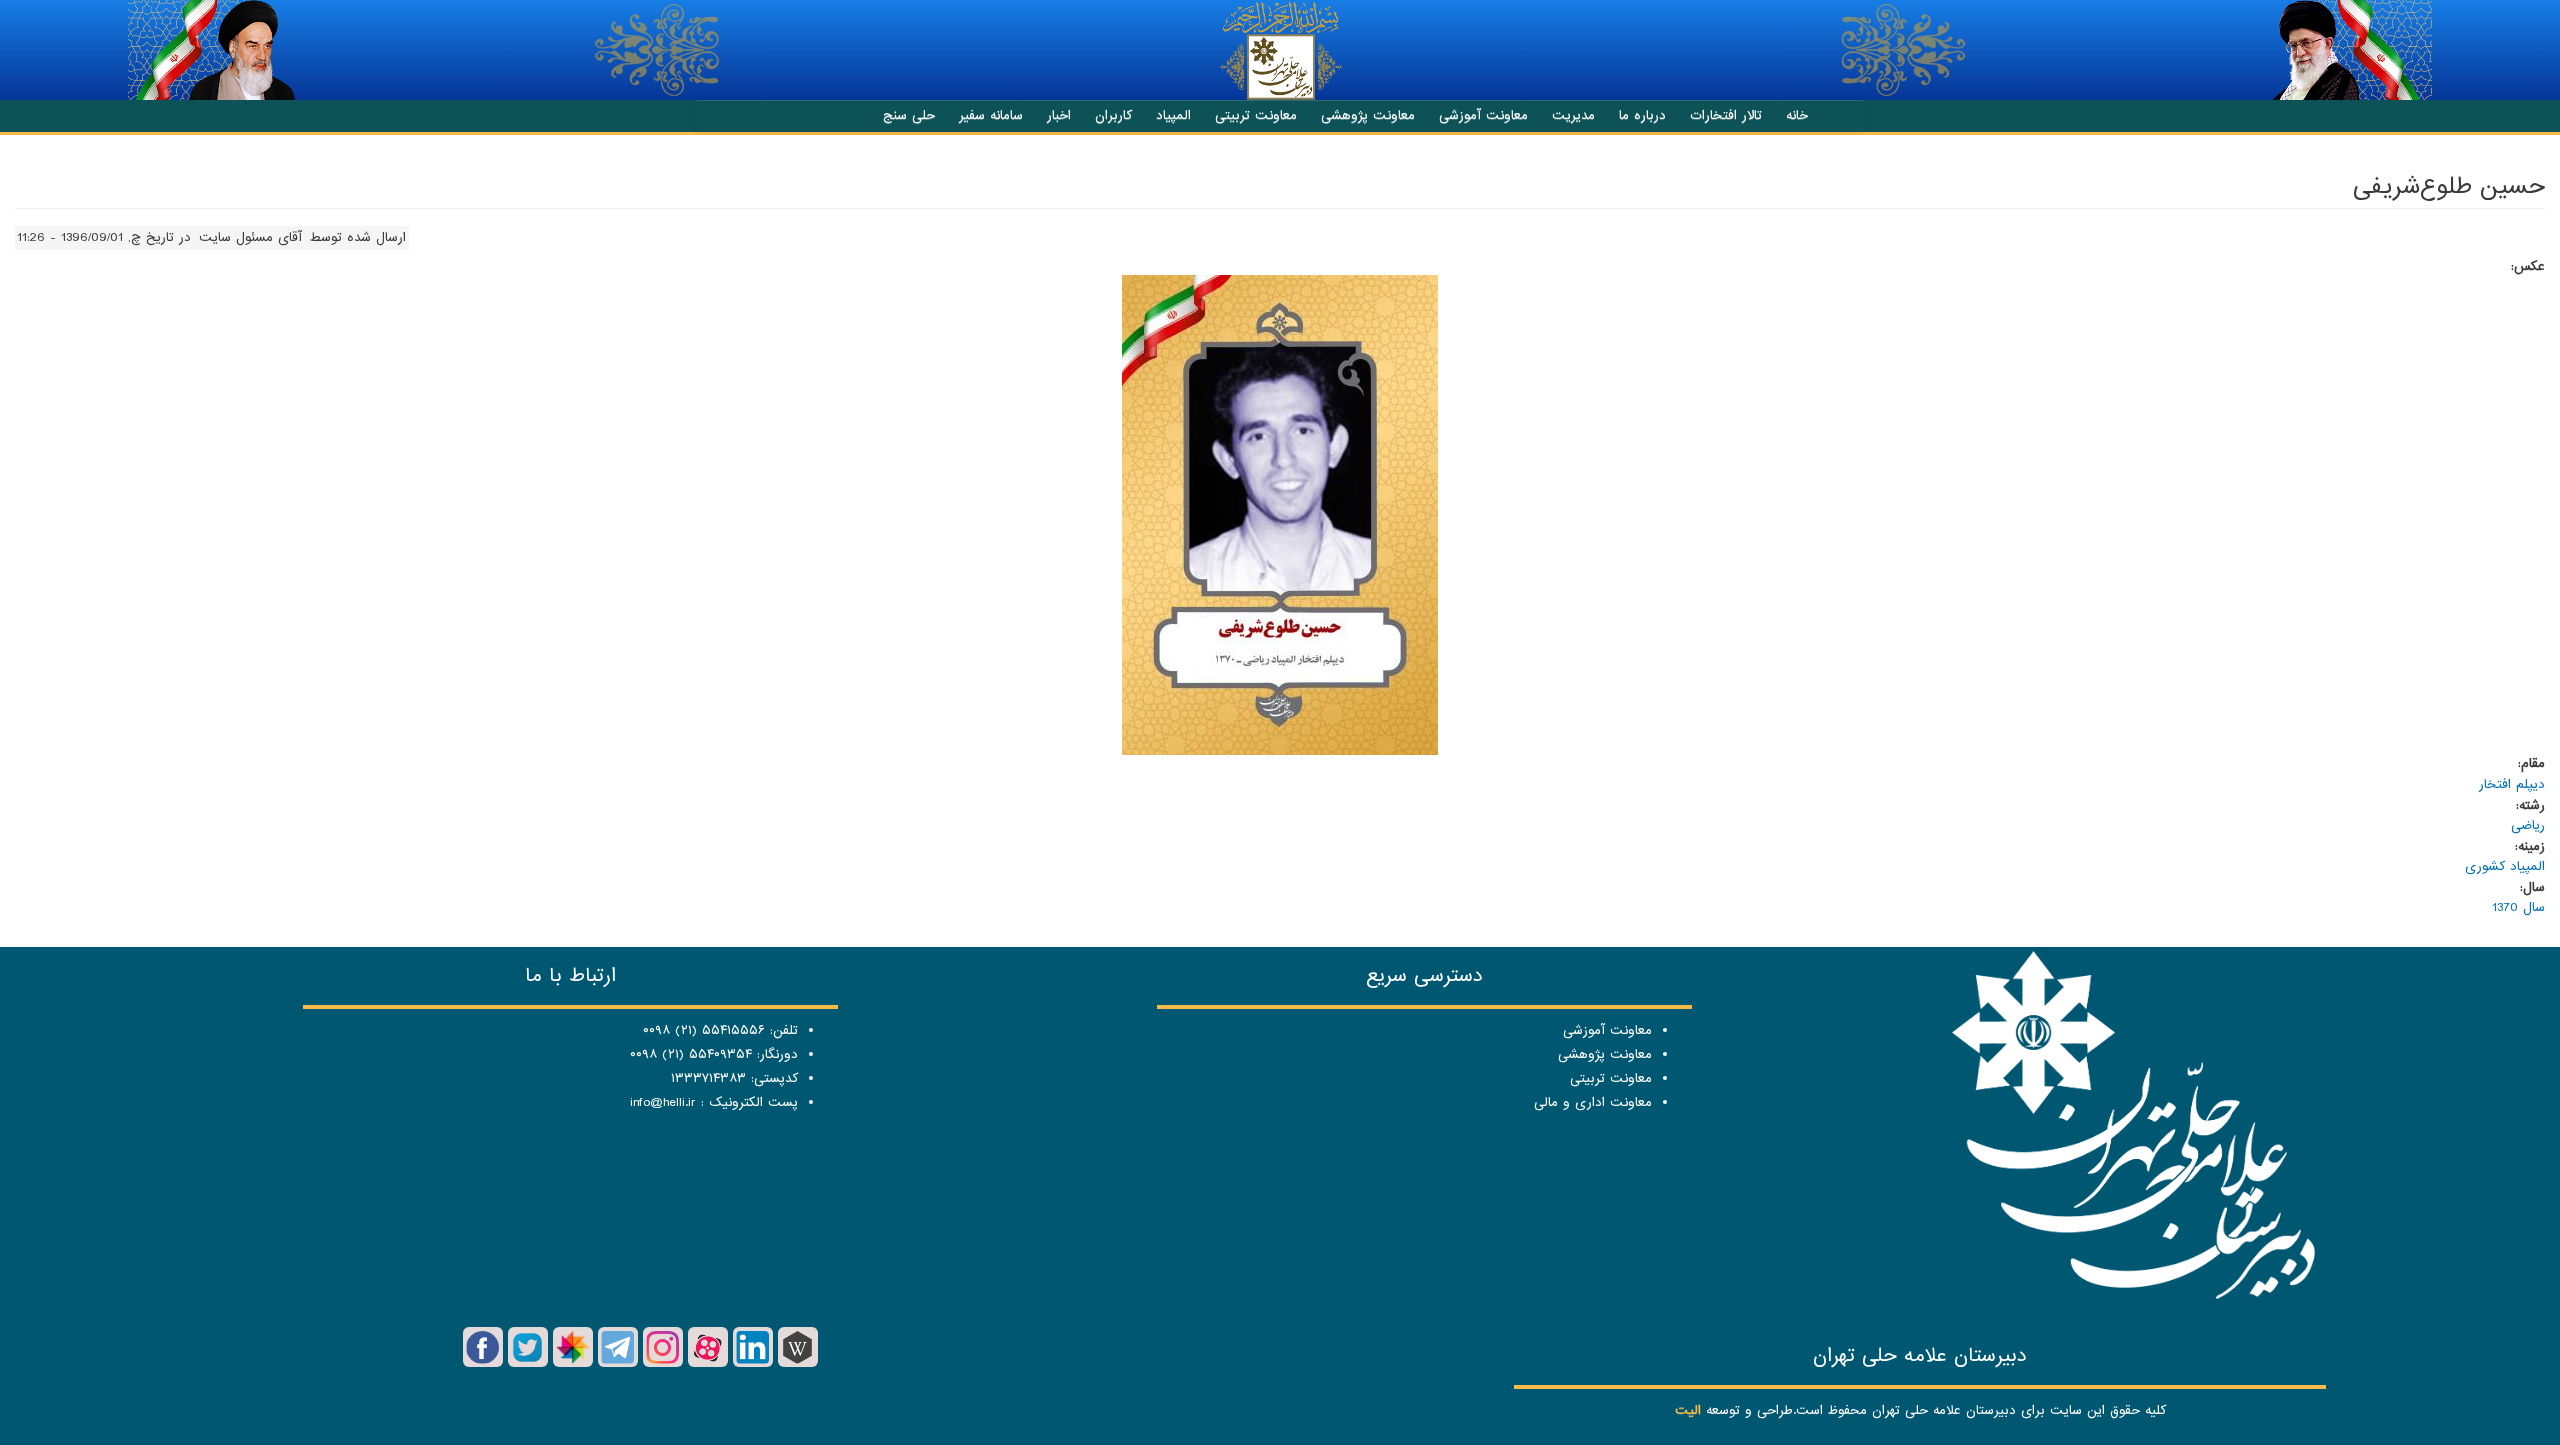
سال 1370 (2518, 907)
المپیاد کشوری (2505, 866)
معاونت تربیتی (1256, 115)
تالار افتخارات (1726, 115)
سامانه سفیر (991, 115)
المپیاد (1173, 115)
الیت (1688, 1410)
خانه (1797, 115)
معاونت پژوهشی (1368, 115)
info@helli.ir (663, 1102)
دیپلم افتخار (2512, 784)
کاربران (1113, 115)
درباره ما (1642, 115)
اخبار (1059, 115)
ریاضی (2528, 825)
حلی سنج (909, 115)
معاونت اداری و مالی (1593, 1102)
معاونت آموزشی (1483, 115)
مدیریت (1573, 115)
